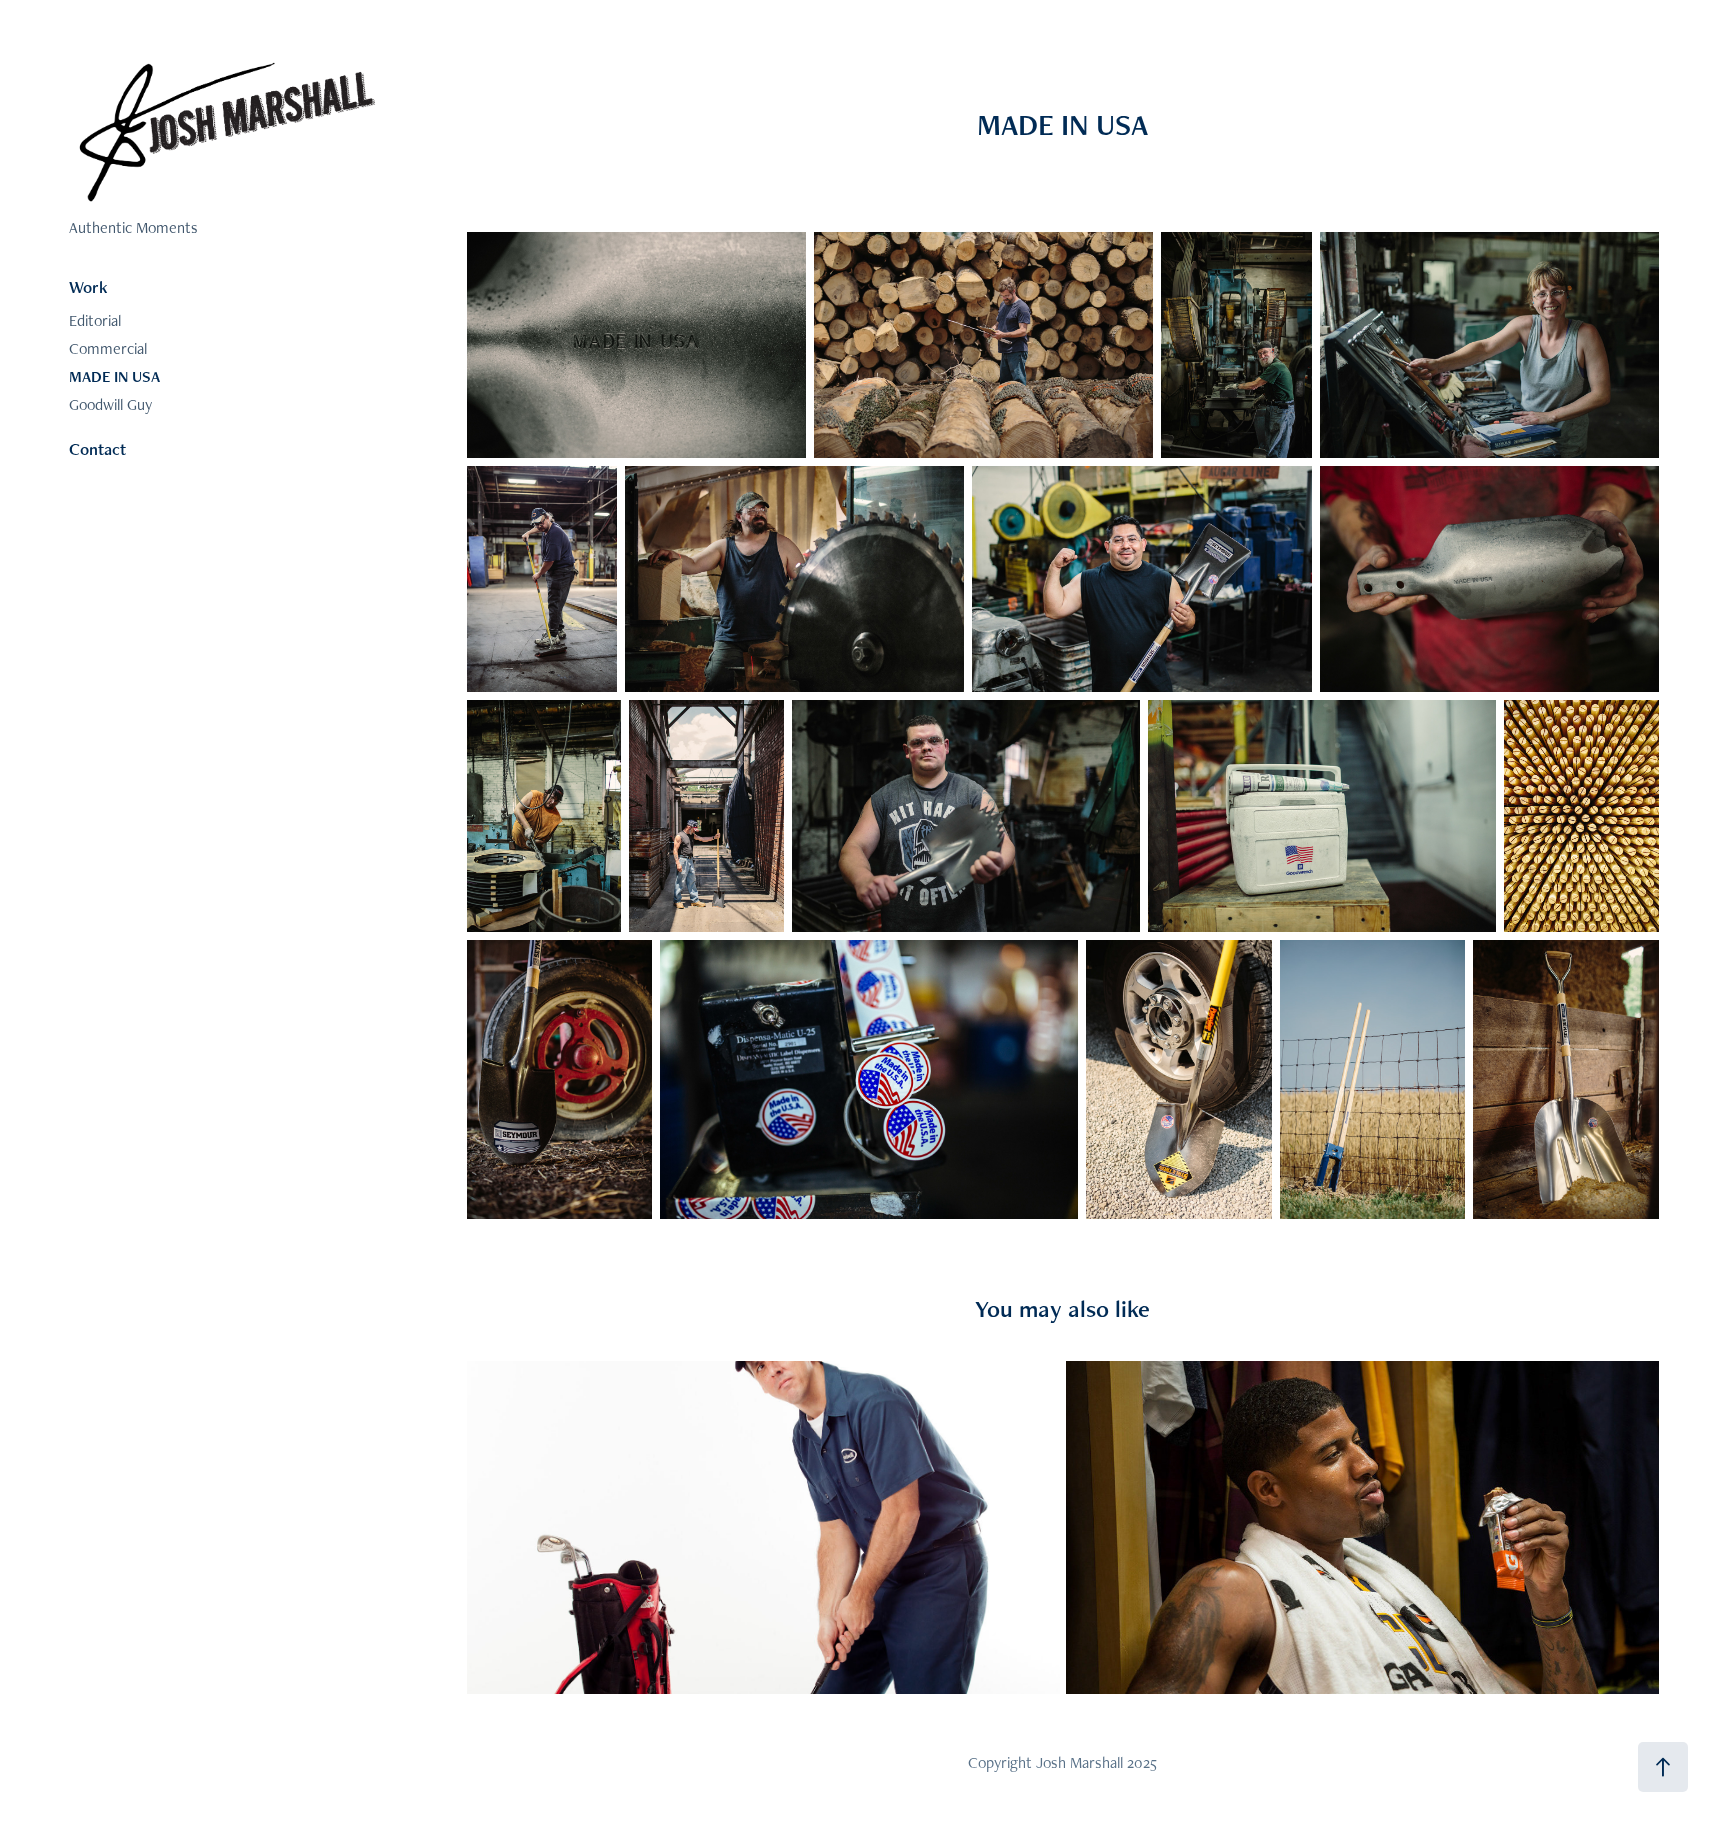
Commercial (108, 348)
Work (88, 287)
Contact (97, 449)
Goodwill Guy (110, 404)
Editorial (95, 320)
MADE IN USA (114, 376)
